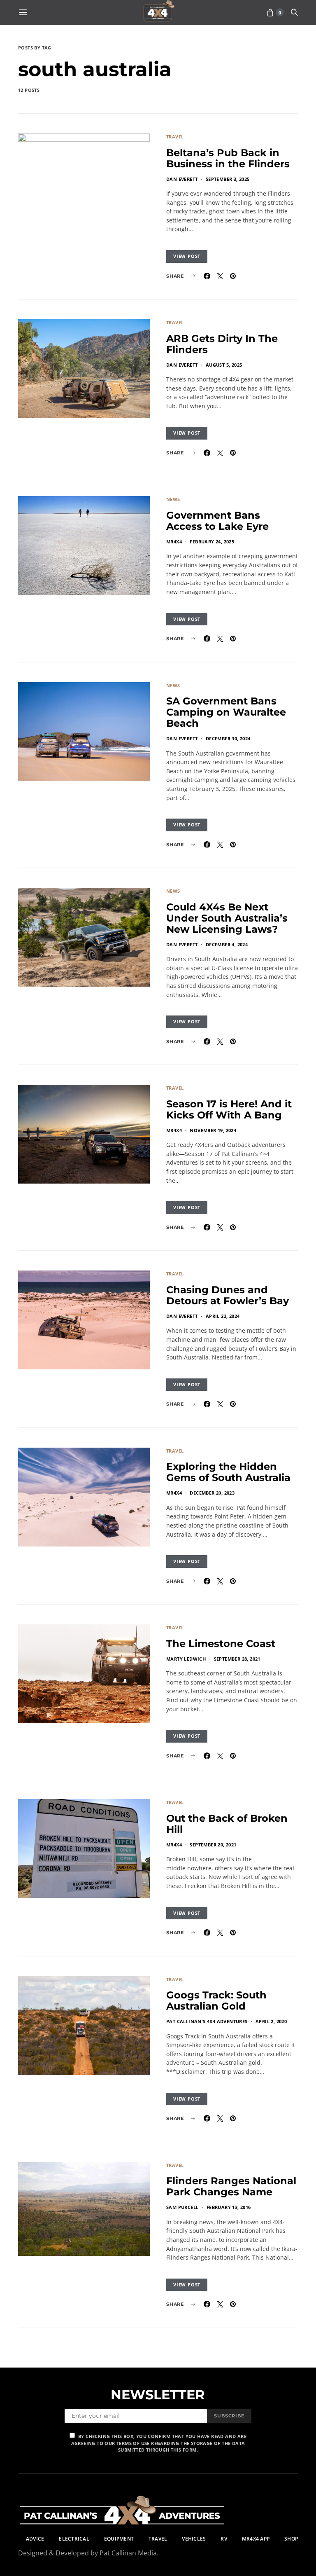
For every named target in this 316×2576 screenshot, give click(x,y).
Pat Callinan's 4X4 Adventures (207, 2021)
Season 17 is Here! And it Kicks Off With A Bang (229, 1109)
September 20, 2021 (213, 1845)
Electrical (74, 2539)
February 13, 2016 (229, 2207)
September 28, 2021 (237, 1659)
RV (224, 2539)
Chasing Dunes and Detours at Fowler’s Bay (228, 1295)
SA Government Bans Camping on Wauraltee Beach (226, 712)
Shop (291, 2539)
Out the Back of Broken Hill (227, 1824)
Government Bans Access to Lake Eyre (217, 521)
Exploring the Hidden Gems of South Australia (228, 1472)
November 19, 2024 (213, 1130)
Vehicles (194, 2539)
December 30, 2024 (228, 738)
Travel (175, 137)
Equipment (119, 2539)
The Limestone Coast (221, 1644)
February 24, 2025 (212, 542)
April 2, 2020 (271, 2021)
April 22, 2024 (223, 1316)
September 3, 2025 (228, 179)
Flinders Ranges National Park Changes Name (231, 2186)
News (173, 499)
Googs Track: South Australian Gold (216, 2000)
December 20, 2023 (212, 1493)
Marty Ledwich (186, 1659)
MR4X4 (174, 542)
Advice (35, 2539)
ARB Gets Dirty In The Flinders (222, 344)
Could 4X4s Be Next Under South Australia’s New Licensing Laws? (227, 918)
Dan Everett (182, 179)
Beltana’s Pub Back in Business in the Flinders (228, 158)
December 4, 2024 (227, 944)
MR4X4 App (256, 2539)
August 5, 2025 (224, 365)
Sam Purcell (182, 2207)
